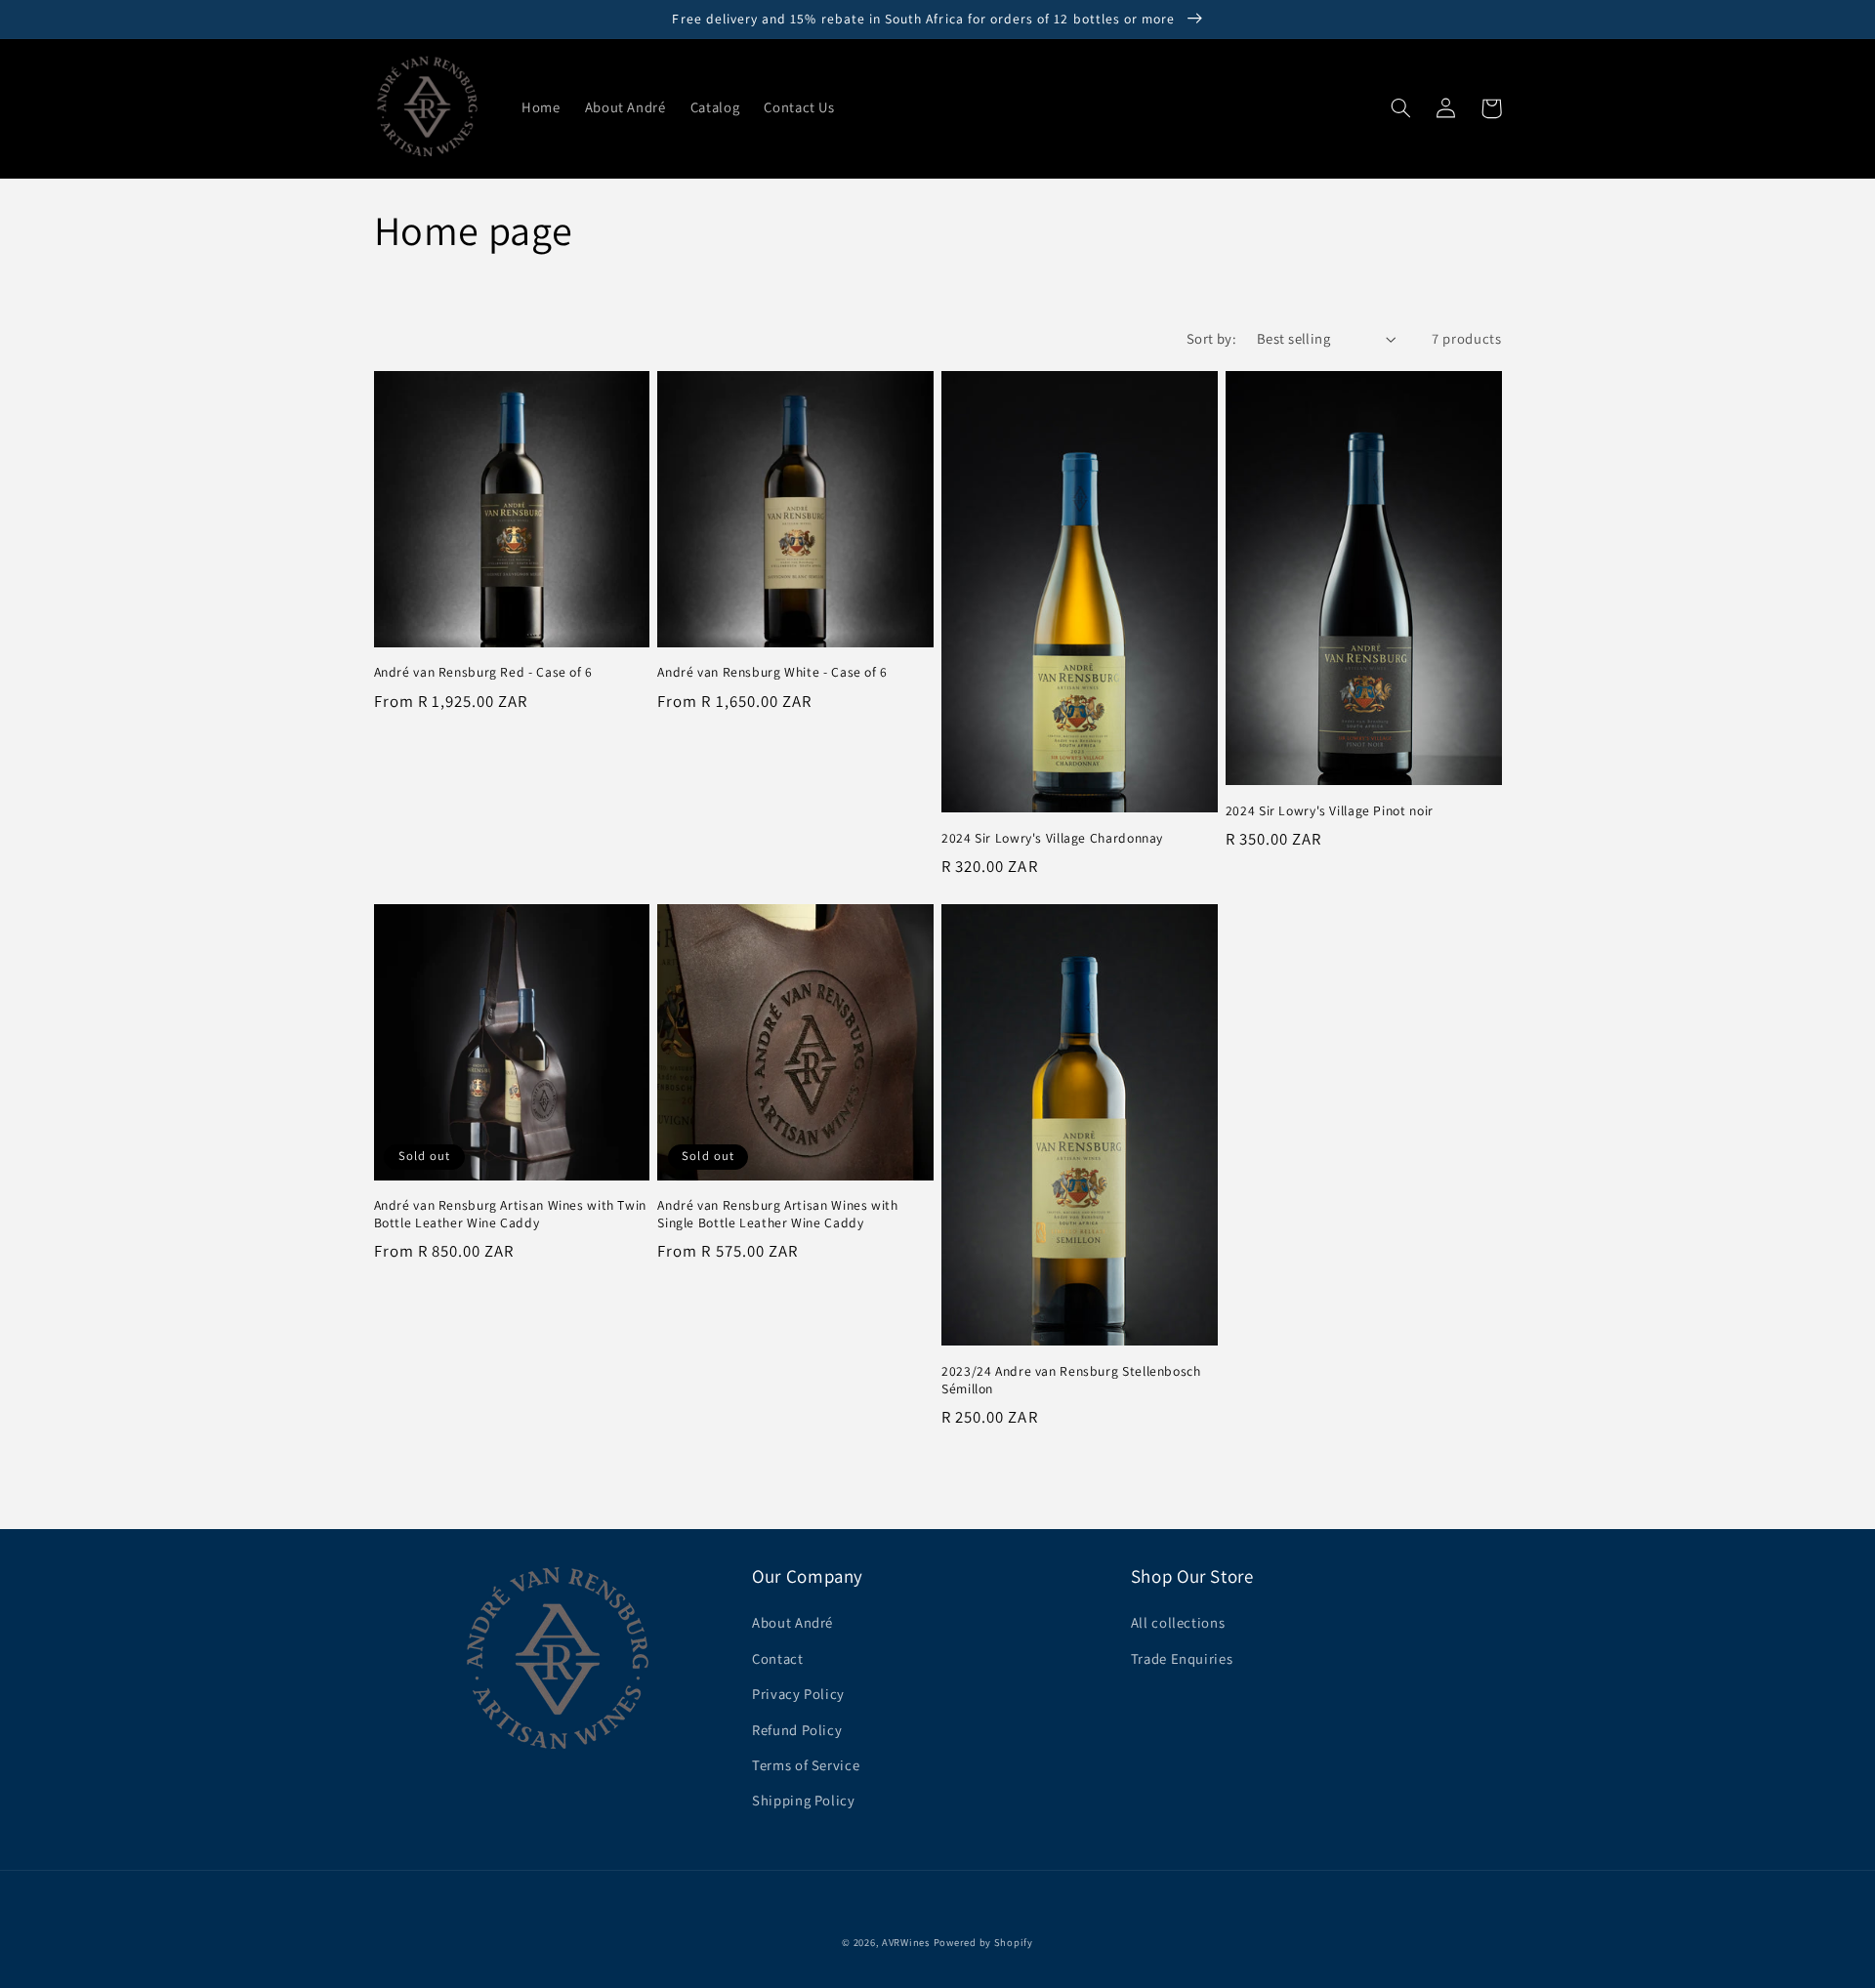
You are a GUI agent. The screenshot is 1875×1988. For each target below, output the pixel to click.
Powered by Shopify (983, 1942)
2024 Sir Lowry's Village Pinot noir (1330, 811)
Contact (777, 1658)
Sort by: (1211, 338)
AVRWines (906, 1942)
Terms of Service (806, 1765)
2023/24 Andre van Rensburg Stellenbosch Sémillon (1071, 1380)
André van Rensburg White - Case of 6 (772, 672)
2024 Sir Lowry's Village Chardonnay (1052, 838)
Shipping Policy (803, 1800)
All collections (1178, 1622)
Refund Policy (797, 1730)
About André (792, 1622)
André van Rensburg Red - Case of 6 (483, 672)
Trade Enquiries (1182, 1658)
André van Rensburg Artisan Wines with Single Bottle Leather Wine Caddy (777, 1214)
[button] (1401, 108)
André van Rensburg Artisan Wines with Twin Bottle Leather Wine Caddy (510, 1214)
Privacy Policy (798, 1694)
